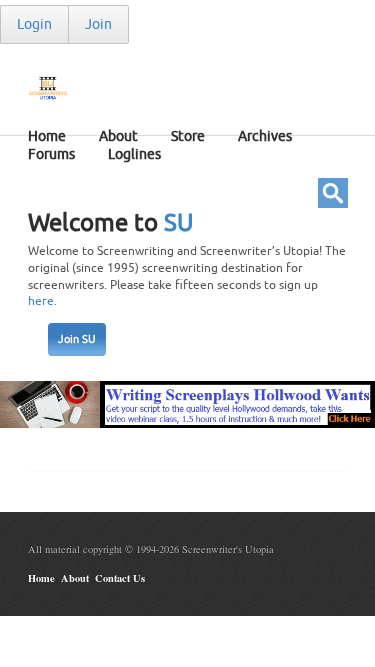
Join (98, 24)
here (41, 301)
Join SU (77, 339)
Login (34, 24)
